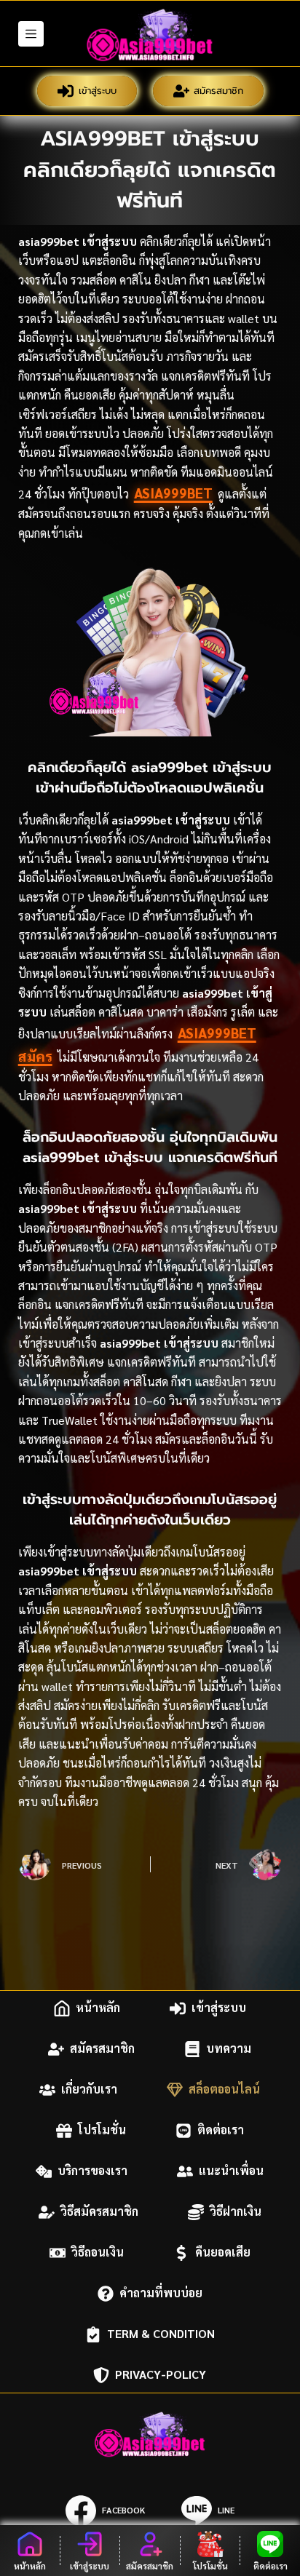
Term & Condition (161, 2334)
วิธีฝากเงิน (236, 2212)
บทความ (229, 2049)
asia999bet (173, 493)
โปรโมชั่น (102, 2130)
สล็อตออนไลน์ (224, 2090)
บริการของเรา (92, 2171)
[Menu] (31, 34)
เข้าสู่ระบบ (98, 91)
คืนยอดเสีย (223, 2253)
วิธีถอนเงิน (98, 2253)
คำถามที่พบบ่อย (161, 2293)
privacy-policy (161, 2375)
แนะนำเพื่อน (231, 2171)
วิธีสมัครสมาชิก (99, 2212)
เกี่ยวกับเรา (89, 2090)
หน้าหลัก (98, 2008)
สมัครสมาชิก (218, 91)
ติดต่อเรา (221, 2130)
